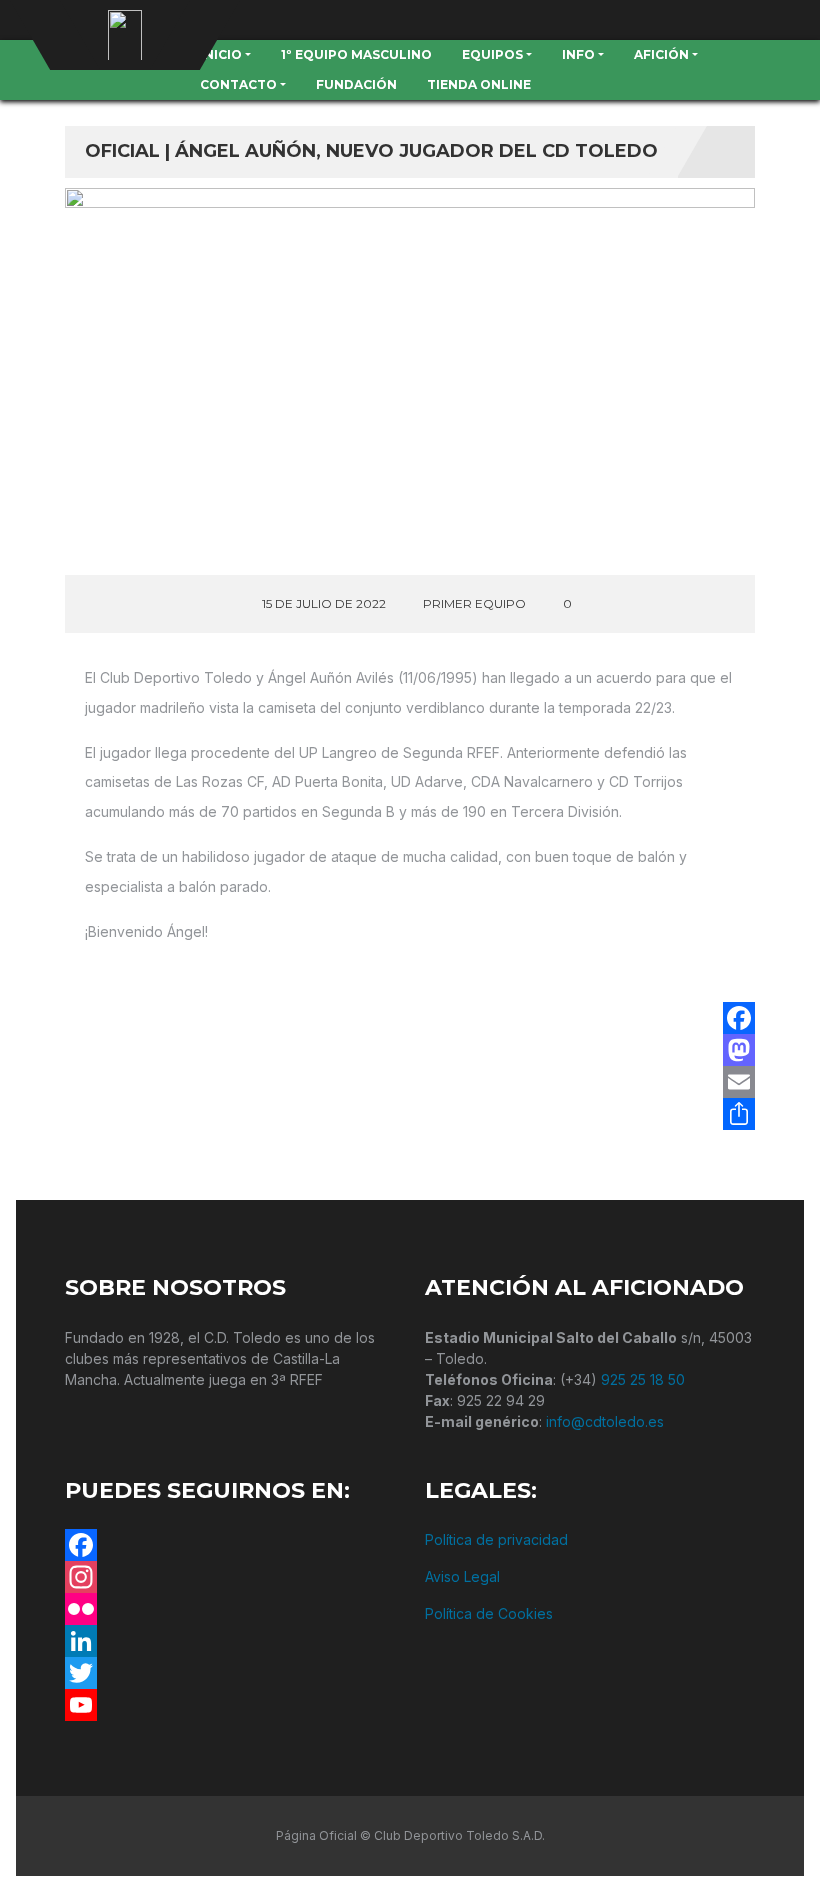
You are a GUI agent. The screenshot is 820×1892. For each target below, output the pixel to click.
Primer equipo (474, 603)
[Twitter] (230, 1673)
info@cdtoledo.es (605, 1421)
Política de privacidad (496, 1539)
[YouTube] (230, 1705)
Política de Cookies (489, 1613)
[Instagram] (230, 1577)
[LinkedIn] (230, 1641)
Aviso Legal (462, 1576)
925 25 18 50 (643, 1379)
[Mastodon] (739, 1050)
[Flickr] (230, 1609)
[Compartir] (739, 1114)
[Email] (739, 1082)
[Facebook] (739, 1018)
